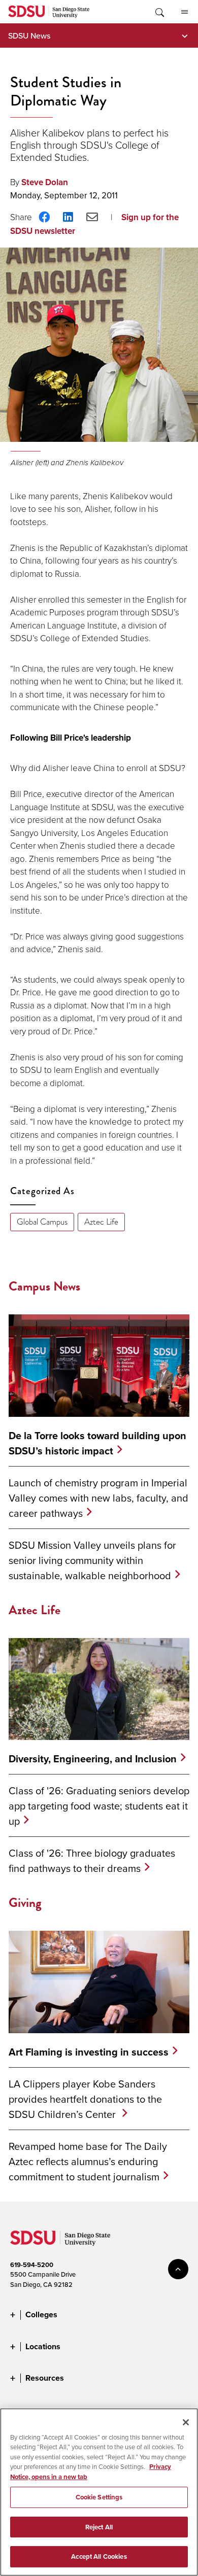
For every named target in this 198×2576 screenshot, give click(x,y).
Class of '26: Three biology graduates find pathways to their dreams (92, 1860)
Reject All (99, 2527)
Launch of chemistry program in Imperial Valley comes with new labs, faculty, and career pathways (98, 1498)
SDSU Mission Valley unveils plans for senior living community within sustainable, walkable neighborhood (92, 1560)
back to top (178, 2269)
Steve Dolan (45, 182)
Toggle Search (159, 12)
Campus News (44, 1286)
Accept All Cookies (99, 2556)
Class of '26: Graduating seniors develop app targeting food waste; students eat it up (99, 1806)
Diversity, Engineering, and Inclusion (93, 1759)
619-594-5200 (32, 2265)
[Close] (186, 2422)
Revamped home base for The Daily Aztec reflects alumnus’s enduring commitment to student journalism (88, 2161)
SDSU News (29, 36)
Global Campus (42, 1222)
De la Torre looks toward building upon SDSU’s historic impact (97, 1443)
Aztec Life (101, 1222)
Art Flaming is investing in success (89, 2052)
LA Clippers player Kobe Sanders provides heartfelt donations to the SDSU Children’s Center (85, 2099)
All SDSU (184, 12)
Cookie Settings (99, 2497)
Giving (25, 1903)
